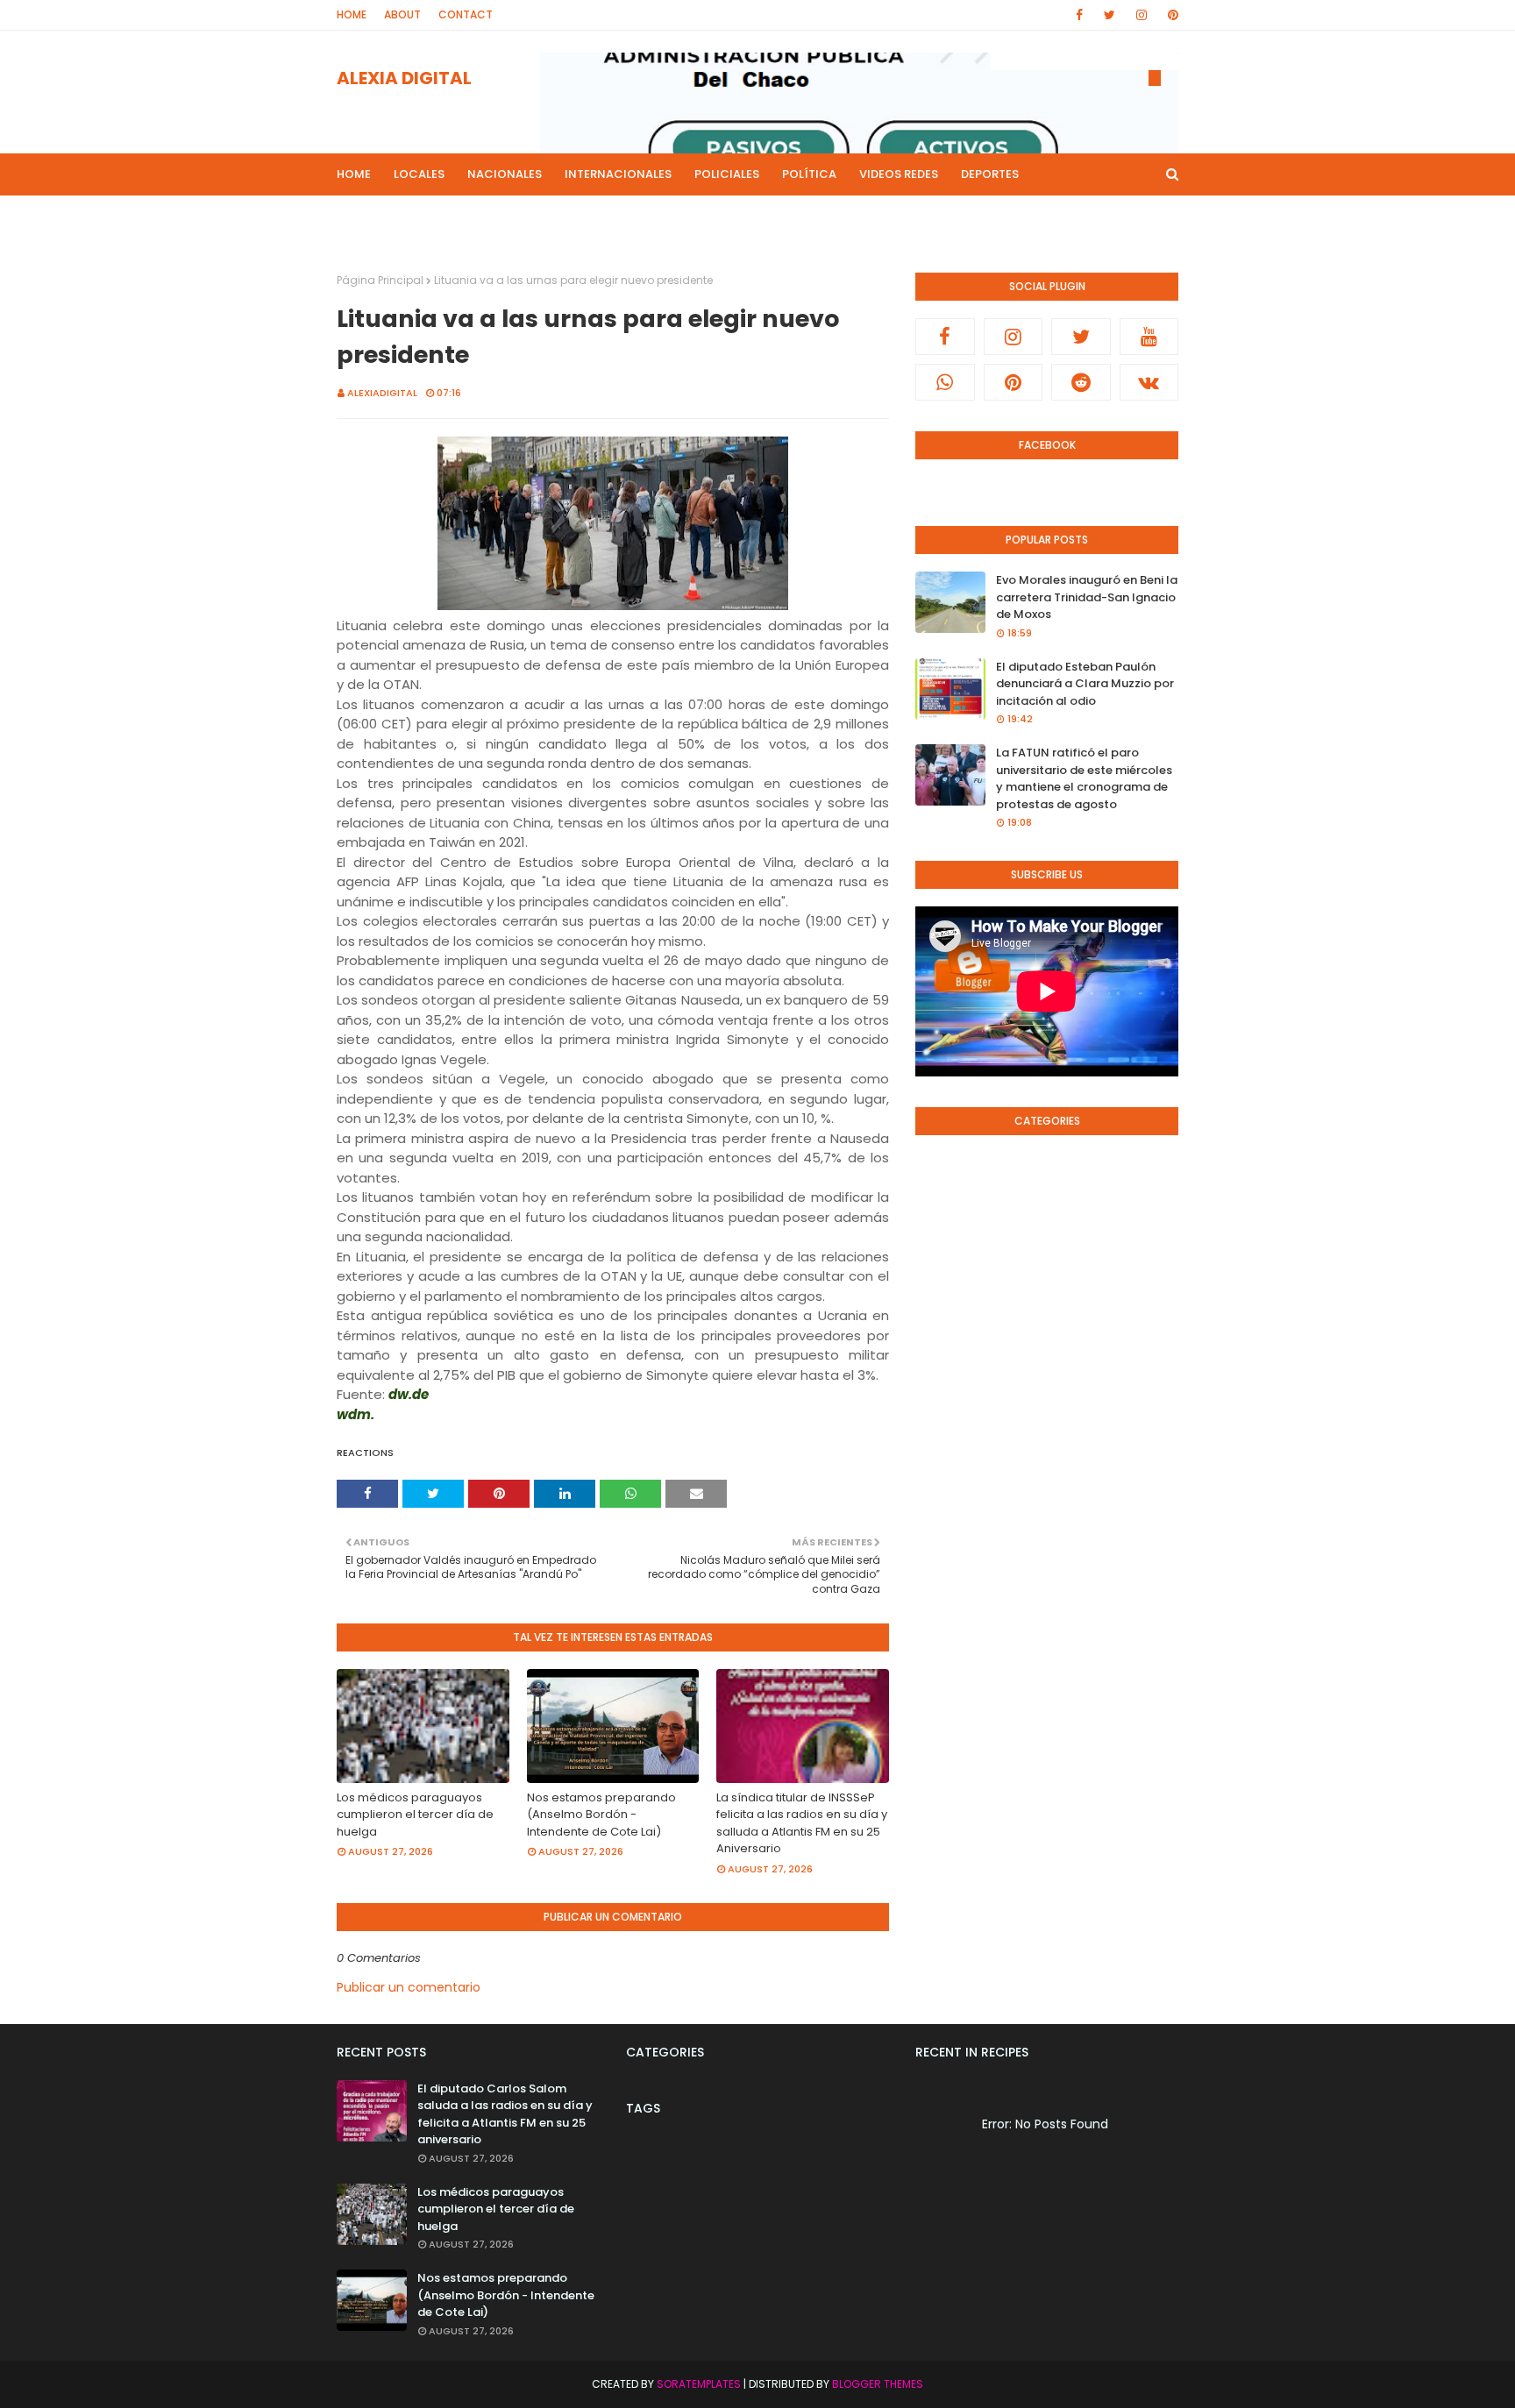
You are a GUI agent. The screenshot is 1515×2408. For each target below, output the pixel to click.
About (402, 14)
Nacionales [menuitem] (505, 174)
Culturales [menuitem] (766, 216)
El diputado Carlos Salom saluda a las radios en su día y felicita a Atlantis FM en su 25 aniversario (505, 2114)
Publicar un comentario (409, 1987)
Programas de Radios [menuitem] (416, 216)
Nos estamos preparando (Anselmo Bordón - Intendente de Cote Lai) (601, 1815)
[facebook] (1079, 15)
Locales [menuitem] (419, 174)
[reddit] (1081, 382)
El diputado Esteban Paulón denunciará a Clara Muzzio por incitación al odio (1085, 684)
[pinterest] (1170, 15)
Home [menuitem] (354, 174)
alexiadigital (382, 393)
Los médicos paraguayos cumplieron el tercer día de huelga (415, 1815)
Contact (466, 14)
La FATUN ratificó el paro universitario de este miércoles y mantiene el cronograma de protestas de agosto (1084, 778)
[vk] (1149, 382)
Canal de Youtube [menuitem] (1010, 216)
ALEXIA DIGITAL (404, 78)
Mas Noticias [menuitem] (549, 216)
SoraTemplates (699, 2384)
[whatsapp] (945, 382)
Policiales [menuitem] (727, 174)
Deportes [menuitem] (990, 174)
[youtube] (1149, 337)
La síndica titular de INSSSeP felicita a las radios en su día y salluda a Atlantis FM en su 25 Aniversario (802, 1823)
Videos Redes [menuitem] (899, 174)
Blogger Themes (878, 2384)
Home (352, 14)
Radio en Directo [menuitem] (878, 216)
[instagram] (1142, 15)
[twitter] (1110, 15)
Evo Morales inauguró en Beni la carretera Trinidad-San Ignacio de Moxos (1087, 597)
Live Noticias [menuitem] (666, 216)
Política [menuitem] (809, 174)
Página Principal (380, 280)
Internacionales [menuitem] (618, 174)
